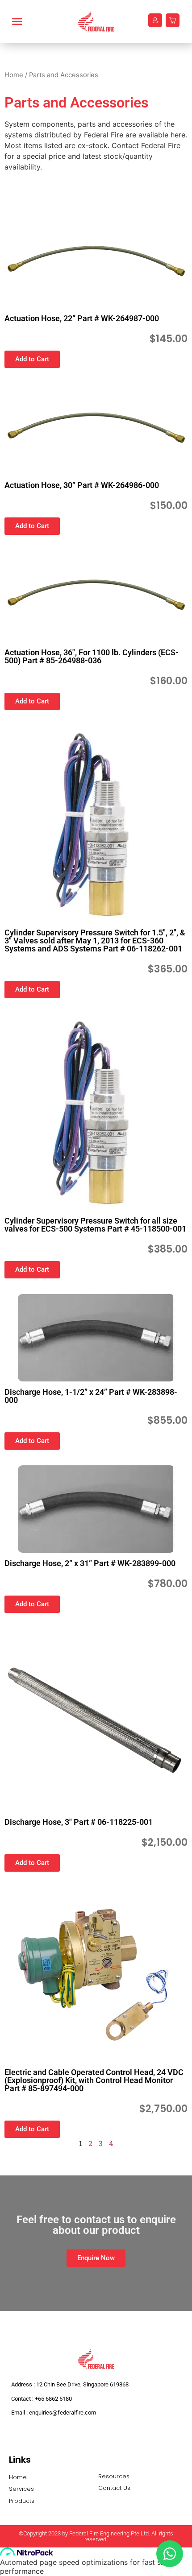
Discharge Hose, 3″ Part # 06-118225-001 (79, 1822)
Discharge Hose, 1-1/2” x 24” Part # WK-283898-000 (91, 1396)
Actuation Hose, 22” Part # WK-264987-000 (82, 318)
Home (14, 75)
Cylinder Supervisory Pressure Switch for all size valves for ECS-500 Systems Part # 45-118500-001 (95, 1225)
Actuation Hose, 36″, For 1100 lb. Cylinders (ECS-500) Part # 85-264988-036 (92, 656)
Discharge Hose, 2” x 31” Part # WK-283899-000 (90, 1563)
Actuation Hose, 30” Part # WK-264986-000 (82, 485)
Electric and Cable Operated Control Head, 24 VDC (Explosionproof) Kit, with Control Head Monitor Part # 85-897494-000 (94, 2080)
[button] (23, 21)
